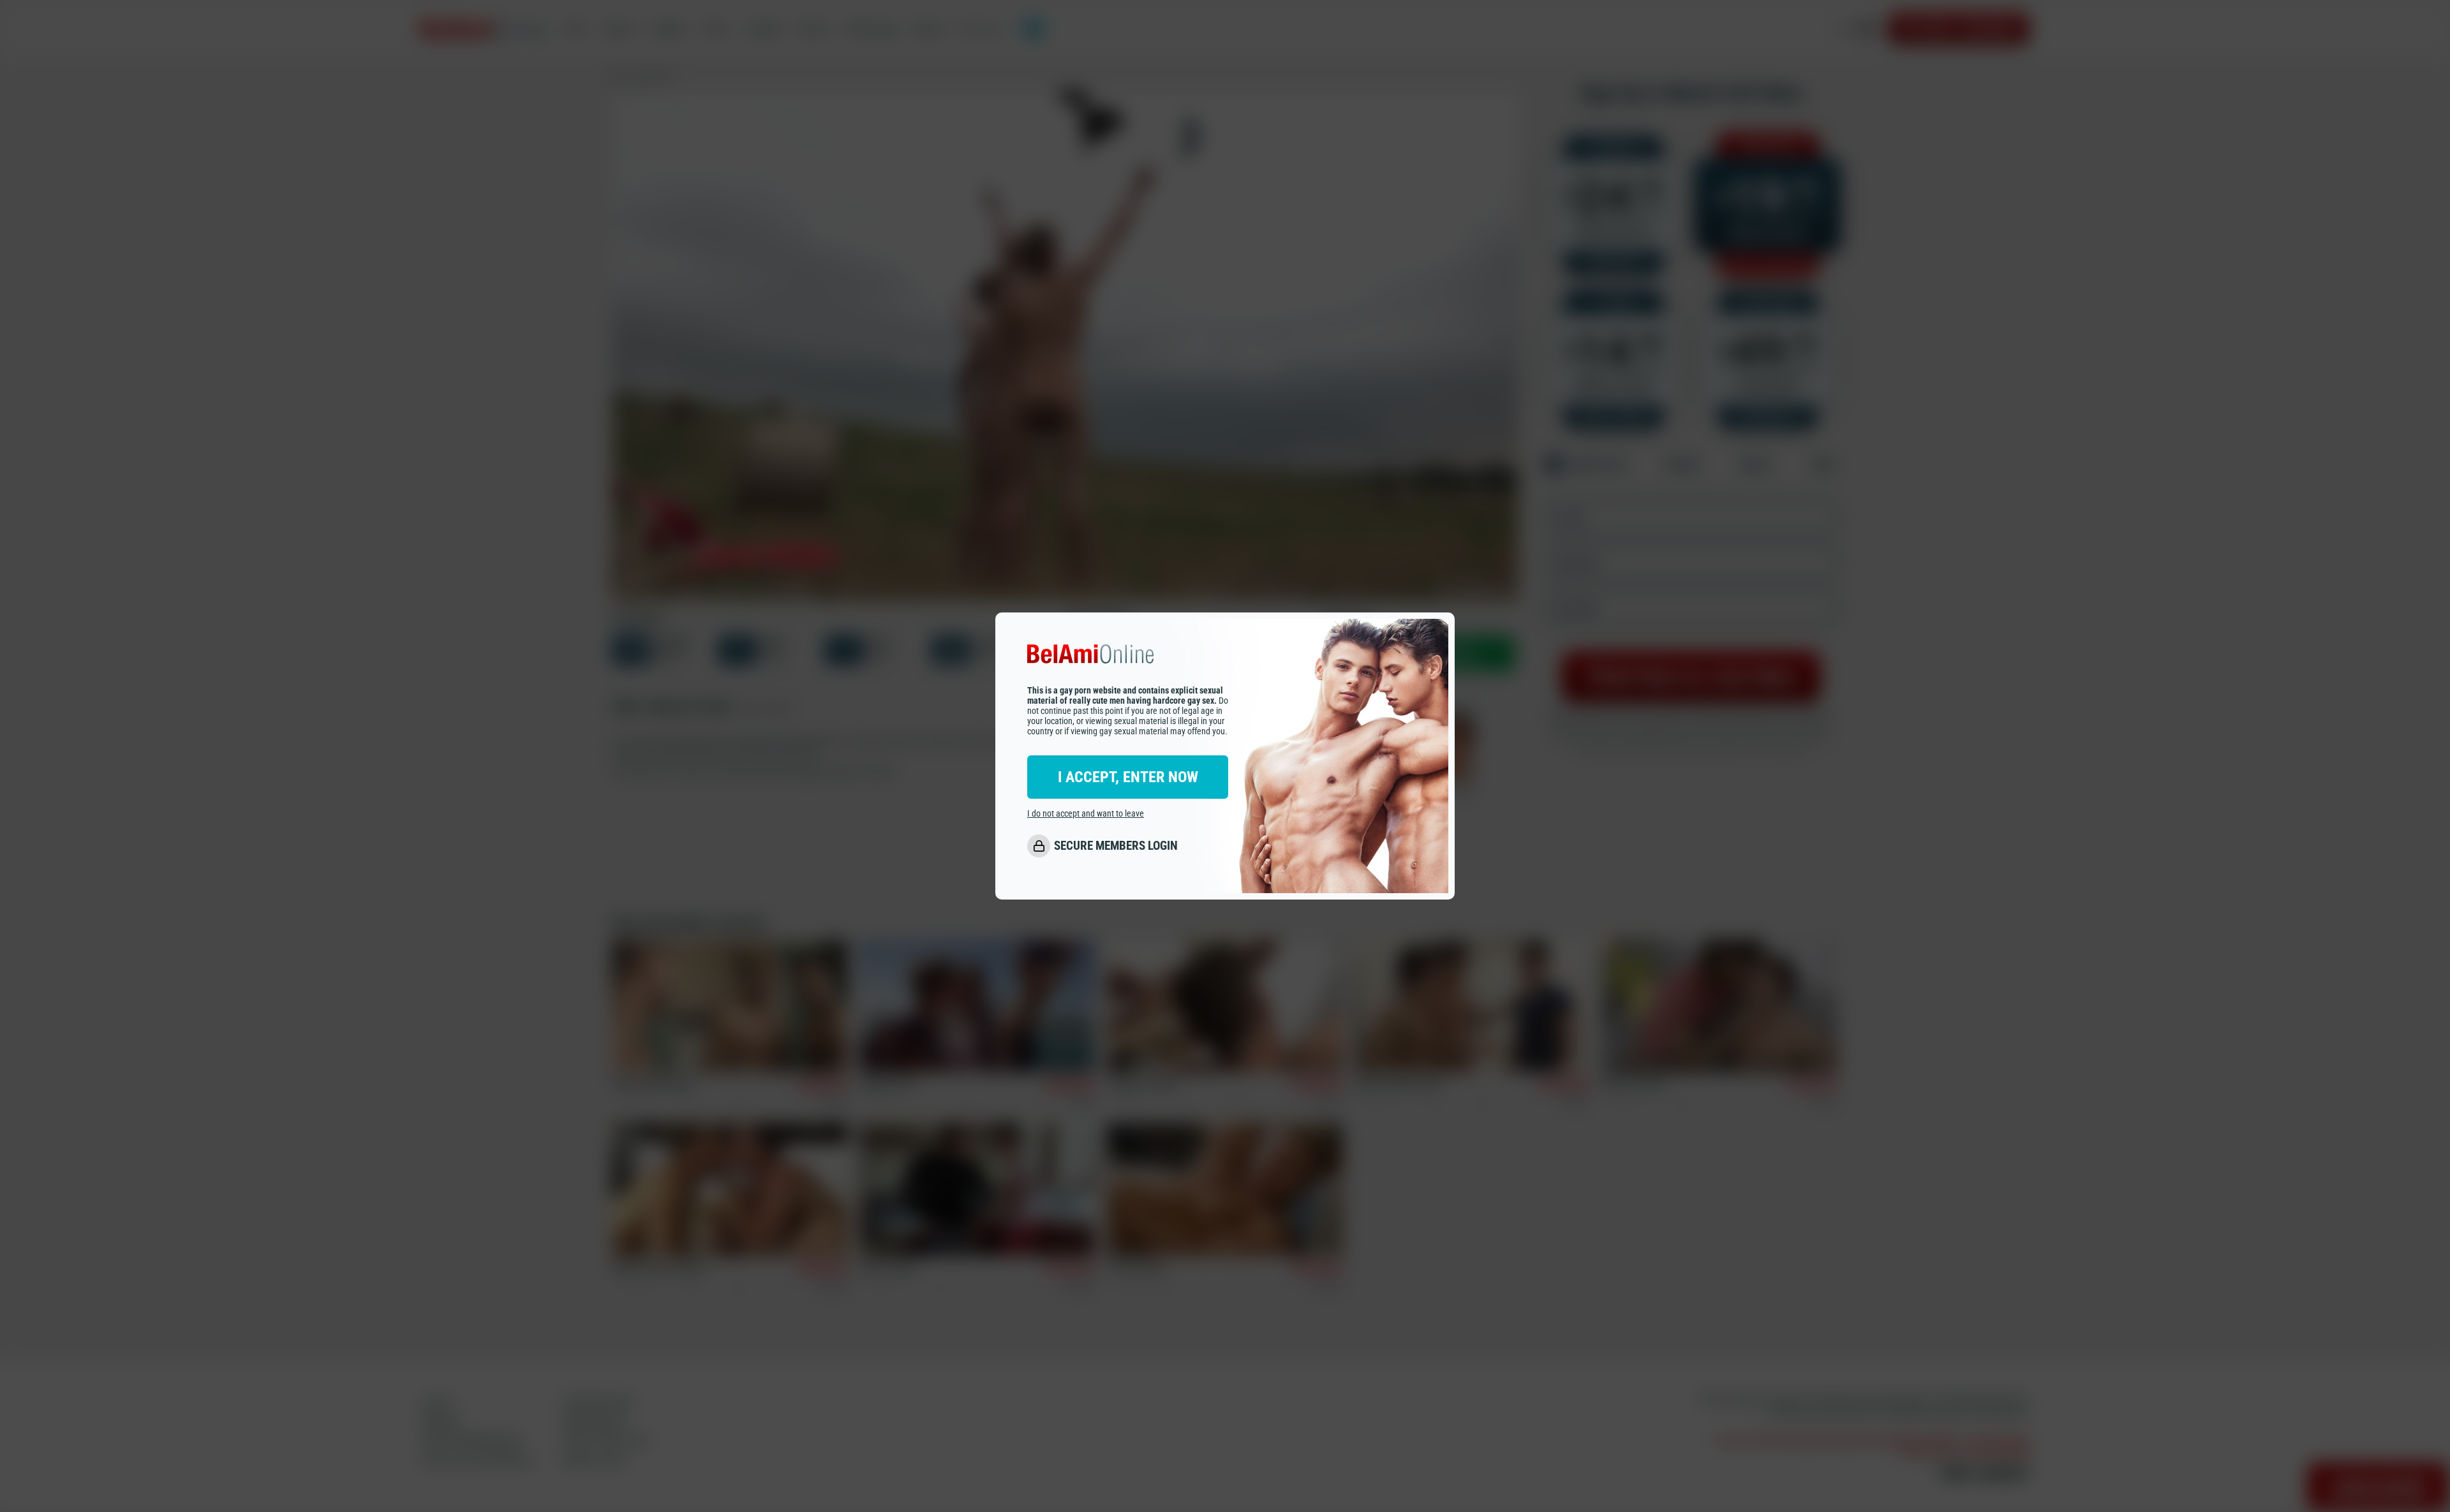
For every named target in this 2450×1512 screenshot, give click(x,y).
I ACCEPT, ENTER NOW (1128, 777)
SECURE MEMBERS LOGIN (1116, 846)
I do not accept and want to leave (1086, 813)
